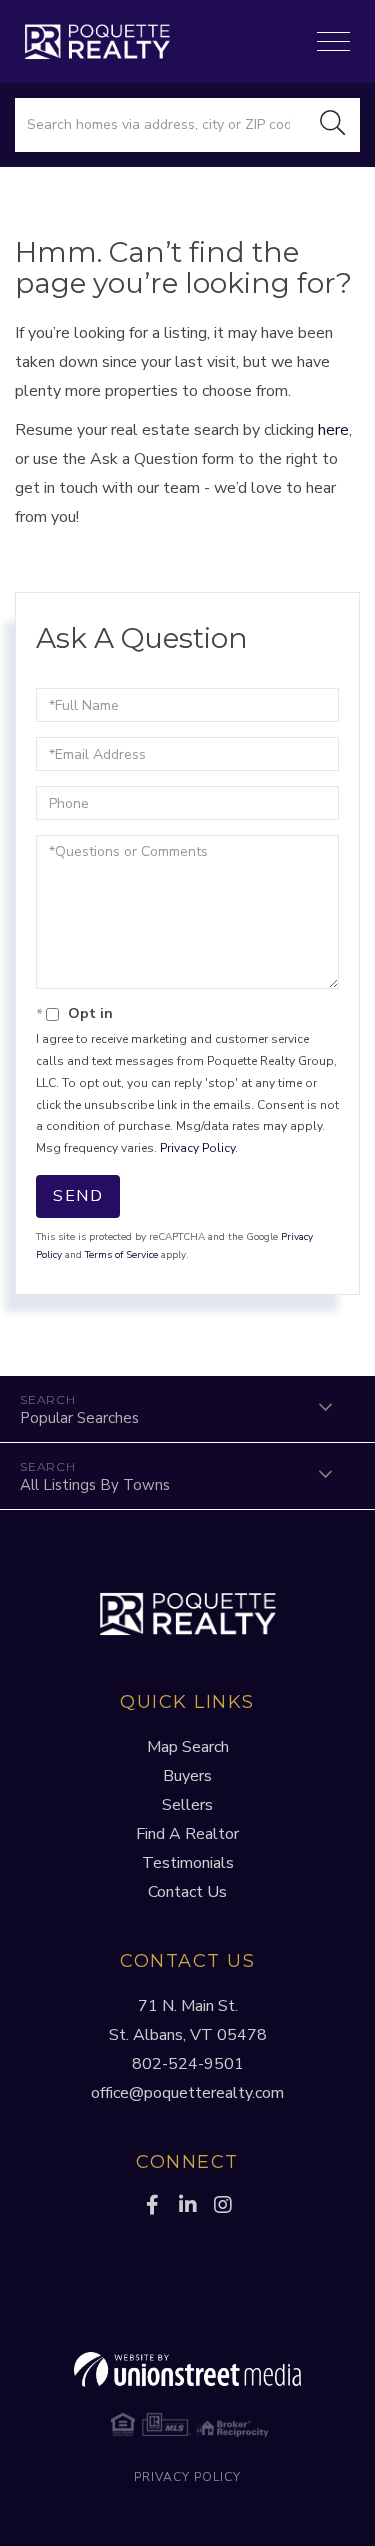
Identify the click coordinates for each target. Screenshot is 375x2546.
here (333, 430)
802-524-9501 (188, 2064)
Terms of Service (121, 1255)
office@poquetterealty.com (187, 2093)
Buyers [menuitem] (187, 1776)
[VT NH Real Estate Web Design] (187, 2370)
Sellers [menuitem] (187, 1805)
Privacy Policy (197, 1148)
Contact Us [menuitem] (187, 1892)
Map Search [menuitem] (188, 1747)
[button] (333, 125)
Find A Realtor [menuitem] (187, 1834)
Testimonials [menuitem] (188, 1863)
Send (78, 1196)
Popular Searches (79, 1418)
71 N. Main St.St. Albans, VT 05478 (188, 2020)
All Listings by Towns (95, 1485)
